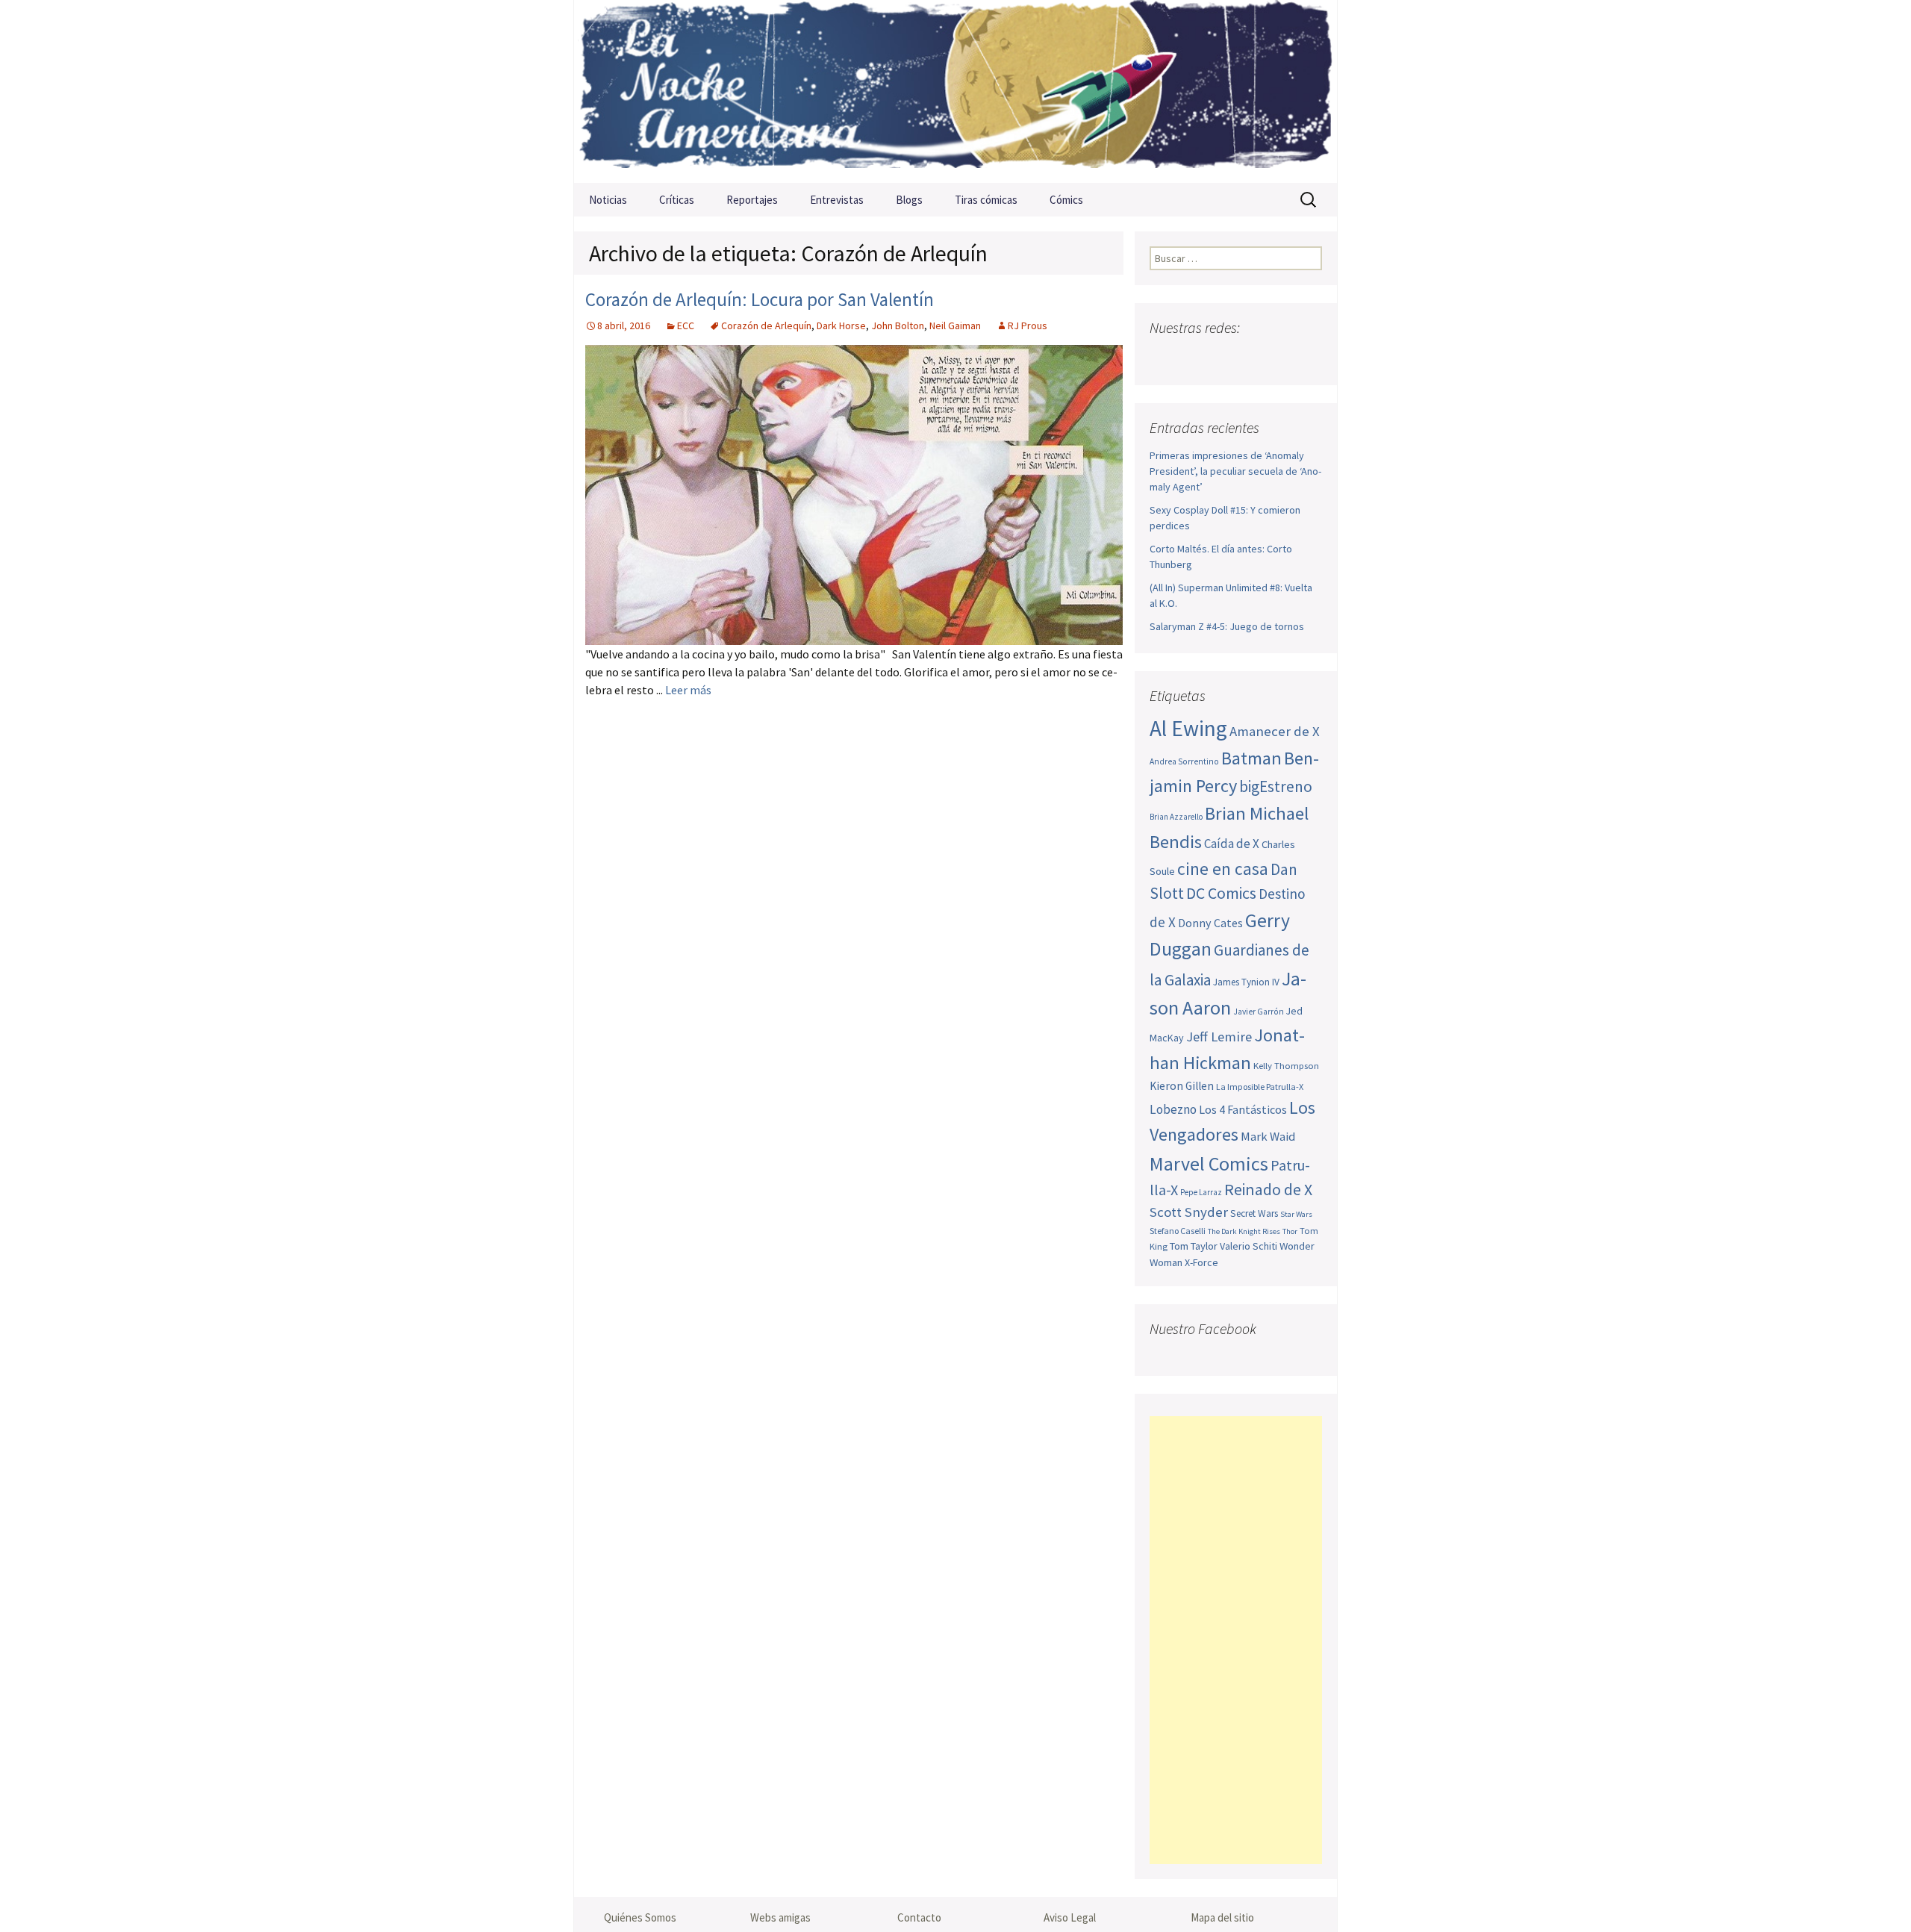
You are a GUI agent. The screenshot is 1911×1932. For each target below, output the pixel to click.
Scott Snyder (1189, 1212)
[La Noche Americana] (955, 91)
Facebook (1163, 357)
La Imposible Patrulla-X (1260, 1087)
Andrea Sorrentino (1184, 761)
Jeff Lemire (1219, 1037)
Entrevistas (837, 200)
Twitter (1192, 357)
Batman (1251, 758)
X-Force (1201, 1262)
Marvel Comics (1209, 1163)
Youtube (1221, 357)
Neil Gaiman (955, 325)
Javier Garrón (1259, 1012)
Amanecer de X (1275, 731)
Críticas (677, 200)
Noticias (608, 200)
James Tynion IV (1246, 982)
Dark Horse (841, 325)
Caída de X (1232, 844)
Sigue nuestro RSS (1308, 357)
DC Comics (1221, 893)
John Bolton (898, 325)
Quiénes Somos (640, 1917)
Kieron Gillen (1182, 1086)
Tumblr (1279, 357)
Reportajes (752, 200)
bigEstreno (1276, 786)
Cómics (1066, 200)
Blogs (909, 200)
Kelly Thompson (1286, 1065)
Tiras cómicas (986, 200)
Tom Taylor (1194, 1246)
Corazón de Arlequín (766, 325)
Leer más (688, 690)
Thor (1290, 1231)
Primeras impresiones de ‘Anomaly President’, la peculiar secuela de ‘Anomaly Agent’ (1235, 471)
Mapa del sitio (1222, 1917)
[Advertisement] (1236, 1640)
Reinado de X (1268, 1190)
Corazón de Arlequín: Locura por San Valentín (760, 299)
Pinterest (1250, 357)
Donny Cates (1210, 923)
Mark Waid (1268, 1137)
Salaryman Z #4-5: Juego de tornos (1227, 626)
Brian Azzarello (1176, 817)
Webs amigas (780, 1917)
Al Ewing (1188, 728)
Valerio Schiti (1248, 1246)
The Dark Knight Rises (1244, 1231)
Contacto (919, 1917)
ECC (686, 325)
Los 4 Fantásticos (1243, 1109)
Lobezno (1173, 1109)
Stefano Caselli (1178, 1231)
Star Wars (1296, 1214)
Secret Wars (1254, 1213)
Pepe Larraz (1201, 1192)
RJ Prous (1028, 325)
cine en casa (1223, 869)
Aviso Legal (1070, 1917)
